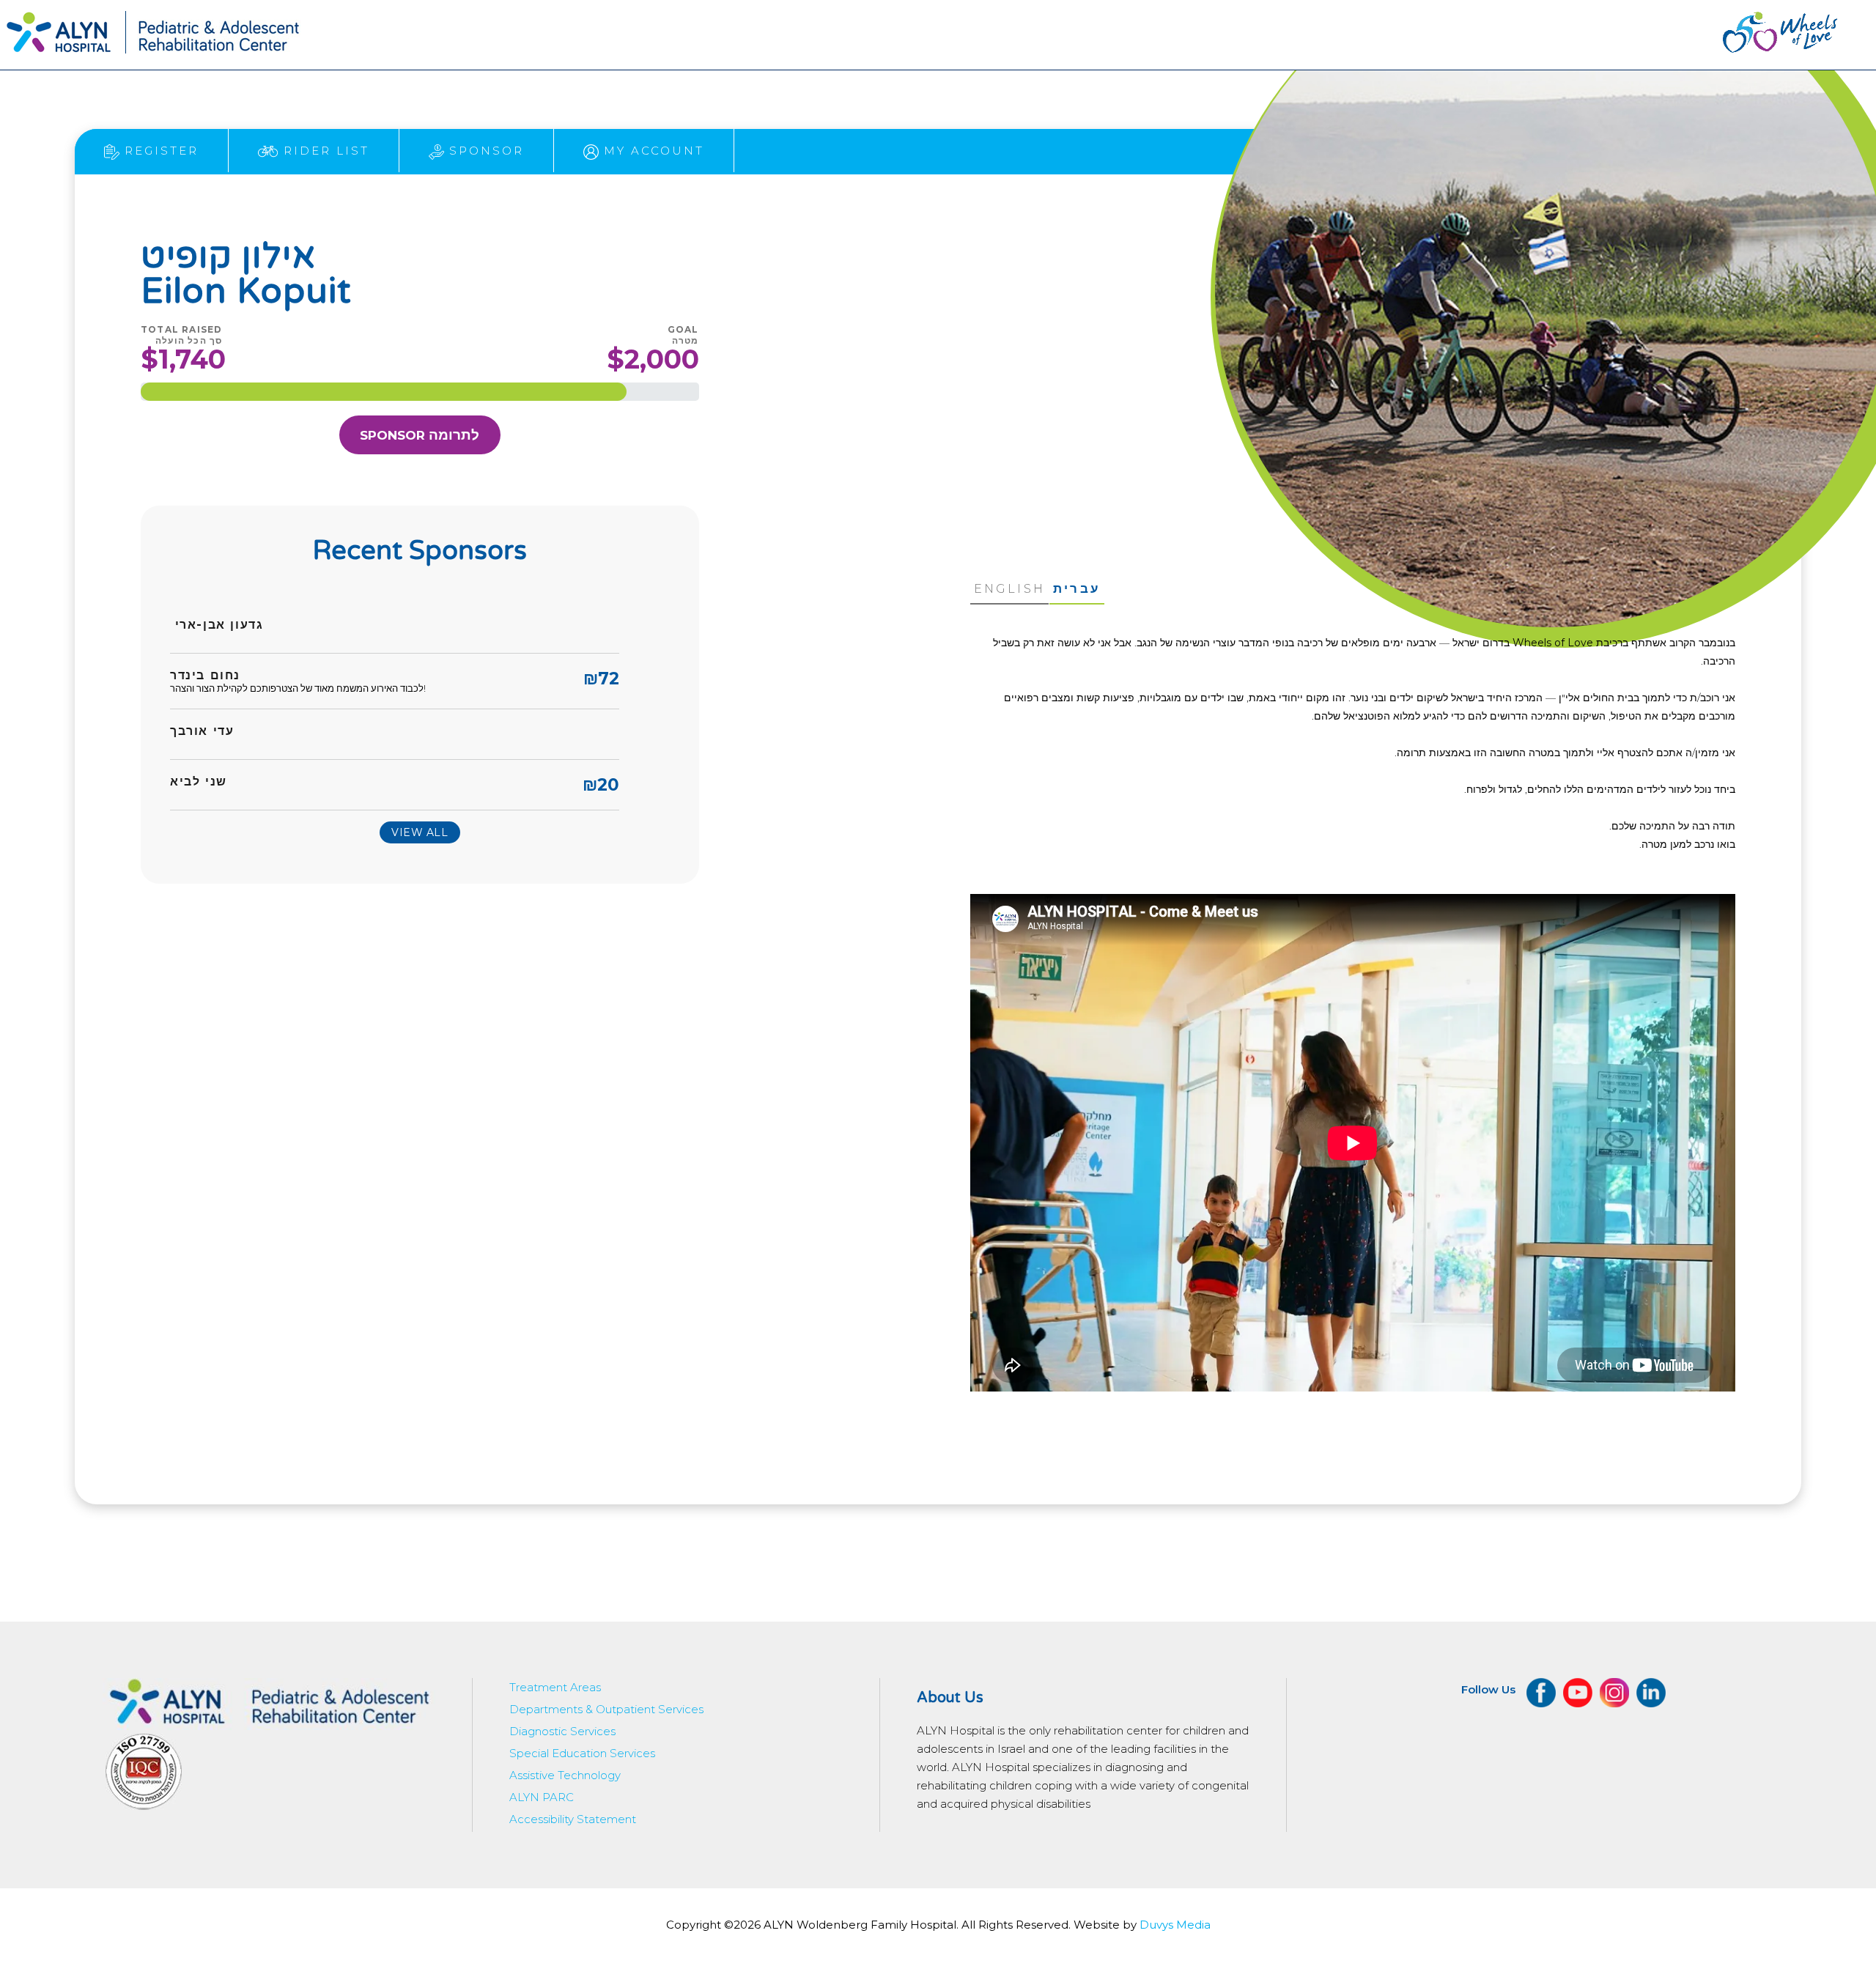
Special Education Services (582, 1753)
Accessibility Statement (573, 1819)
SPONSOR (420, 435)
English (1009, 589)
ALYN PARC (542, 1797)
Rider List (324, 151)
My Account (651, 151)
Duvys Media (1175, 1925)
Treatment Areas (555, 1687)
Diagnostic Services (562, 1731)
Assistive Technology (565, 1775)
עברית (1077, 588)
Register (159, 151)
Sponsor (484, 151)
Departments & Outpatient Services (606, 1709)
